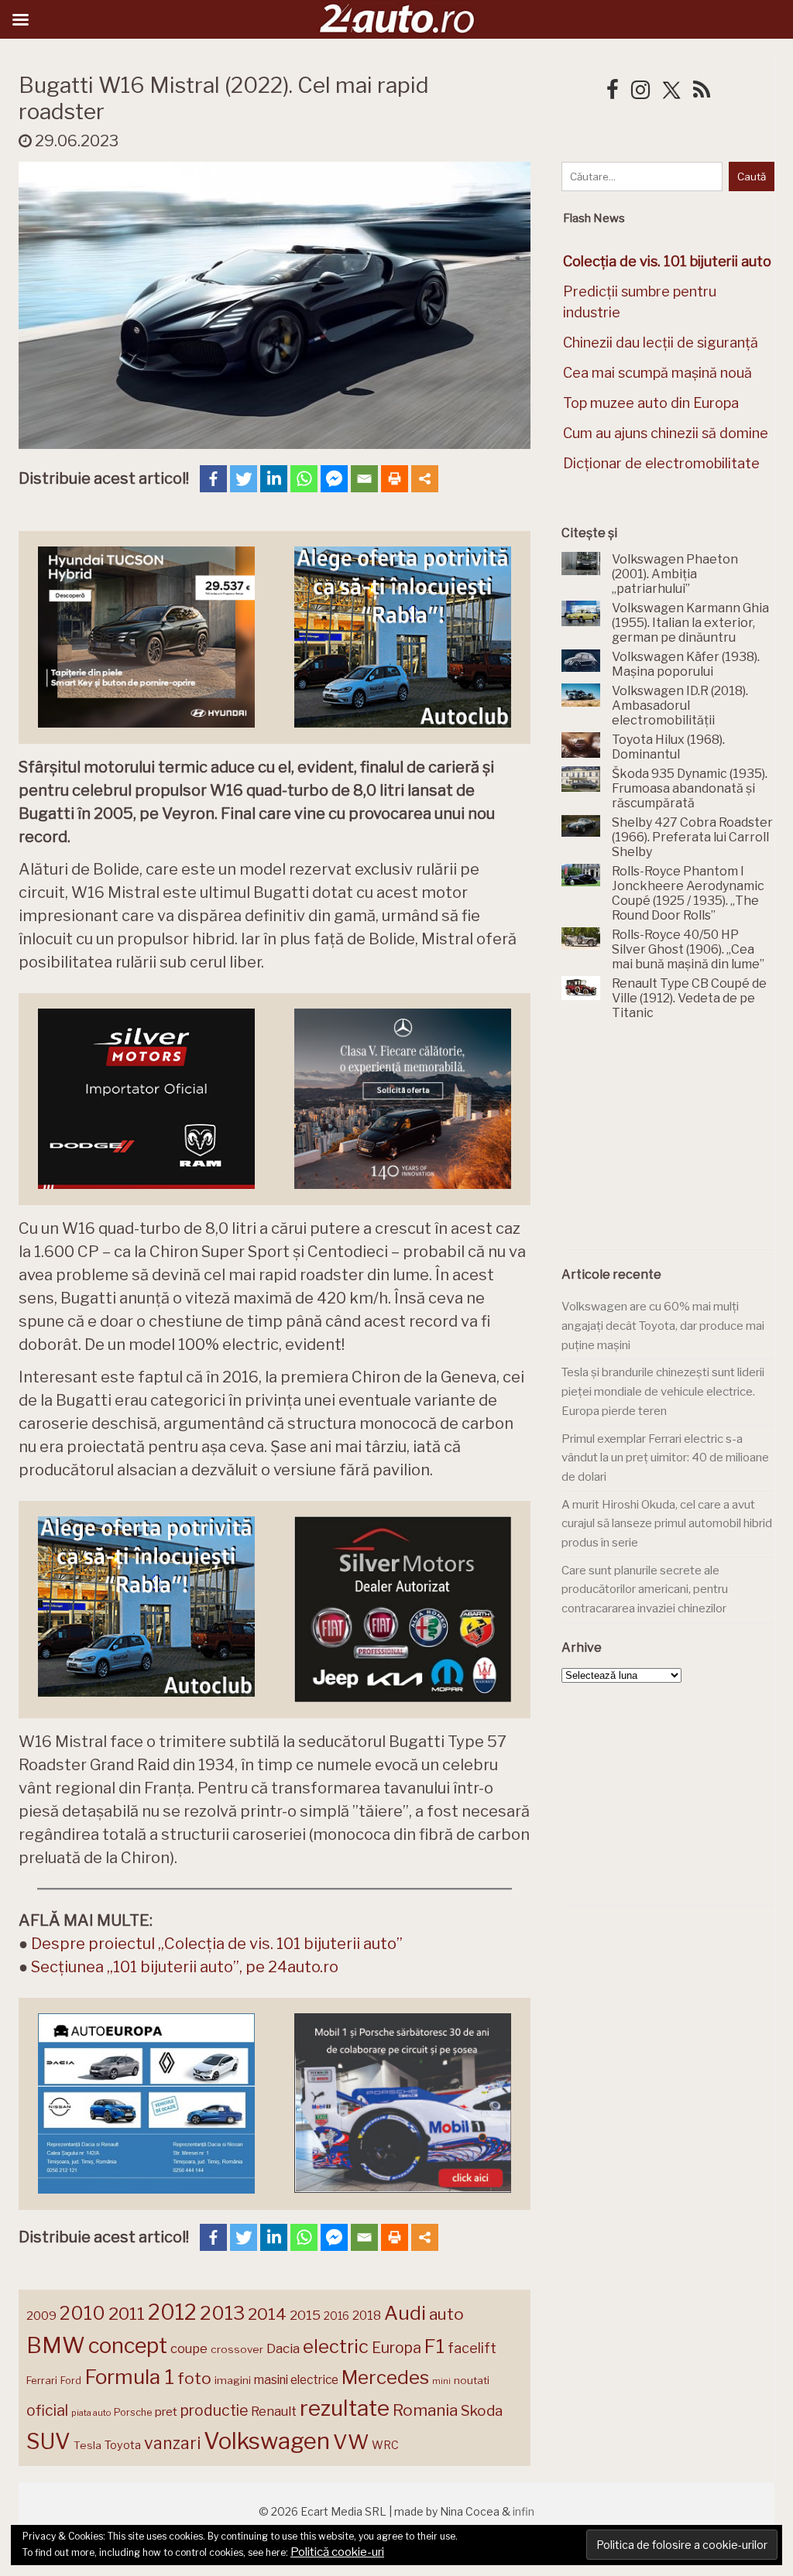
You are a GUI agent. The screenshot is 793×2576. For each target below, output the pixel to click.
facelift (472, 2348)
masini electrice (296, 2380)
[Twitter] (244, 479)
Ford (71, 2381)
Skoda (482, 2411)
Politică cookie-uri (337, 2552)
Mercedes (385, 2377)
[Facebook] (213, 479)
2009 (41, 2316)
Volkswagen (267, 2441)
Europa (396, 2348)
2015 (305, 2315)
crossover (237, 2349)
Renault (274, 2411)
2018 (367, 2316)
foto (194, 2378)
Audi (405, 2313)
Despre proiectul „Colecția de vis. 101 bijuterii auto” (217, 1944)
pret (166, 2412)
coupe (189, 2348)
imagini (233, 2380)
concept (128, 2346)
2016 (336, 2316)
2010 (82, 2313)
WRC (385, 2445)
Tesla (88, 2445)
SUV (48, 2441)
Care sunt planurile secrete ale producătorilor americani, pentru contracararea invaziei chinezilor (645, 1589)
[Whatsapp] (304, 479)
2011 (127, 2314)
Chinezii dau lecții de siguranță (661, 343)
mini (441, 2381)
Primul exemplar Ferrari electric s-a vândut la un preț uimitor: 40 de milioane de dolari (665, 1458)
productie (214, 2410)
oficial (47, 2410)
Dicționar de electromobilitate (661, 463)
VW (351, 2442)
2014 (267, 2314)
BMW (56, 2345)
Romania (425, 2410)
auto (446, 2314)
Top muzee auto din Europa (651, 403)
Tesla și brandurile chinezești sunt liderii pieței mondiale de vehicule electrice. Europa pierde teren (663, 1391)
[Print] (395, 479)
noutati (472, 2380)
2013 (222, 2313)
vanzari (172, 2443)
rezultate (345, 2408)
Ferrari (42, 2380)
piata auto (91, 2413)
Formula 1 (129, 2377)
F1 (434, 2346)
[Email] (364, 479)
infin (524, 2511)
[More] (425, 479)
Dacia (283, 2348)
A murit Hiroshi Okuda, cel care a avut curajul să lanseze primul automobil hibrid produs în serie (667, 1524)
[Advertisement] (677, 1144)
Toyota (123, 2445)
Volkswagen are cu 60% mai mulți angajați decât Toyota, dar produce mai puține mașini (663, 1326)
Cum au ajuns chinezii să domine (666, 433)
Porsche (133, 2412)
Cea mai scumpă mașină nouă (657, 373)
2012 (172, 2312)
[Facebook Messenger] (334, 479)
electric (336, 2346)
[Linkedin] (274, 479)
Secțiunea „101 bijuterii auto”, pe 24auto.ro (185, 1967)
